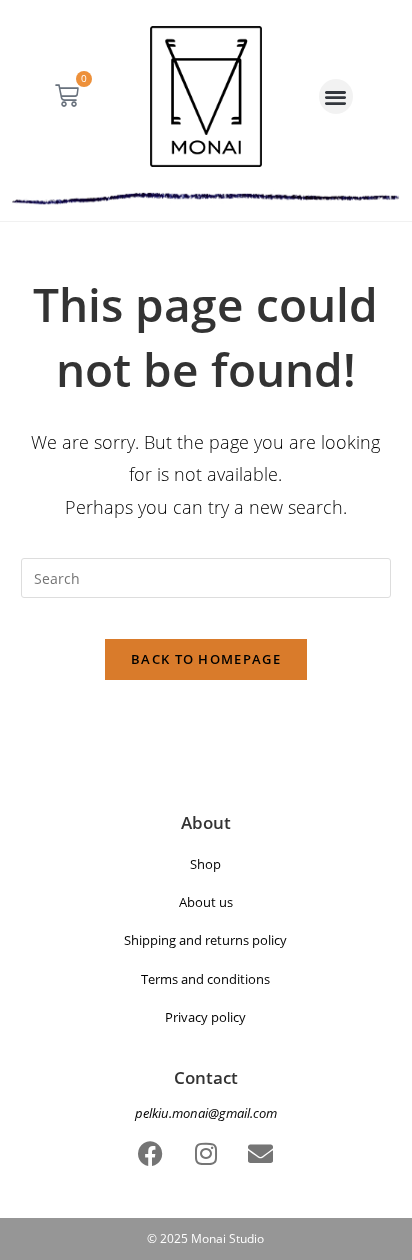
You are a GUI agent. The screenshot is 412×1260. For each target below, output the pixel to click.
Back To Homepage (206, 659)
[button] (336, 96)
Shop (205, 864)
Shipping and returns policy (205, 940)
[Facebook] (151, 1153)
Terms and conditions (205, 979)
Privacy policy (205, 1017)
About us (206, 902)
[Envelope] (261, 1153)
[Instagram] (206, 1153)
